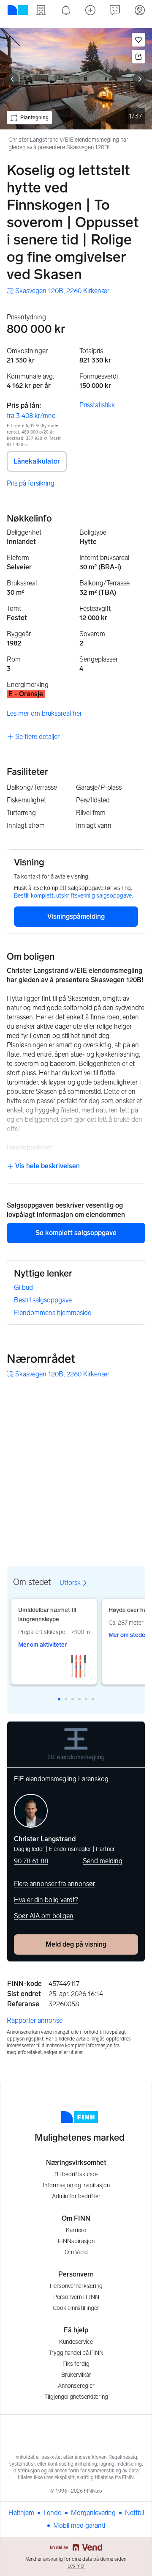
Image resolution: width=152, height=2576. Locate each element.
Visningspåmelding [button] (76, 916)
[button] (138, 40)
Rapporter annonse (35, 2020)
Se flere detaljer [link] (37, 737)
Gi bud (23, 1287)
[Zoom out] (136, 1534)
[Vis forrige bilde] (12, 79)
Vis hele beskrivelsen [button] (47, 1166)
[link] (58, 291)
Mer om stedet (128, 1635)
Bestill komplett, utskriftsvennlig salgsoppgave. (73, 896)
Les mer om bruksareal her (44, 713)
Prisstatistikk (97, 405)
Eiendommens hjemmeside (53, 1313)
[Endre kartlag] (136, 1488)
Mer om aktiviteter (42, 1645)
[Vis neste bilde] (140, 79)
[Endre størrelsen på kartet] (136, 1398)
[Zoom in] (136, 1513)
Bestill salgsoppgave (43, 1300)
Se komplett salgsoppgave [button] (76, 1233)
